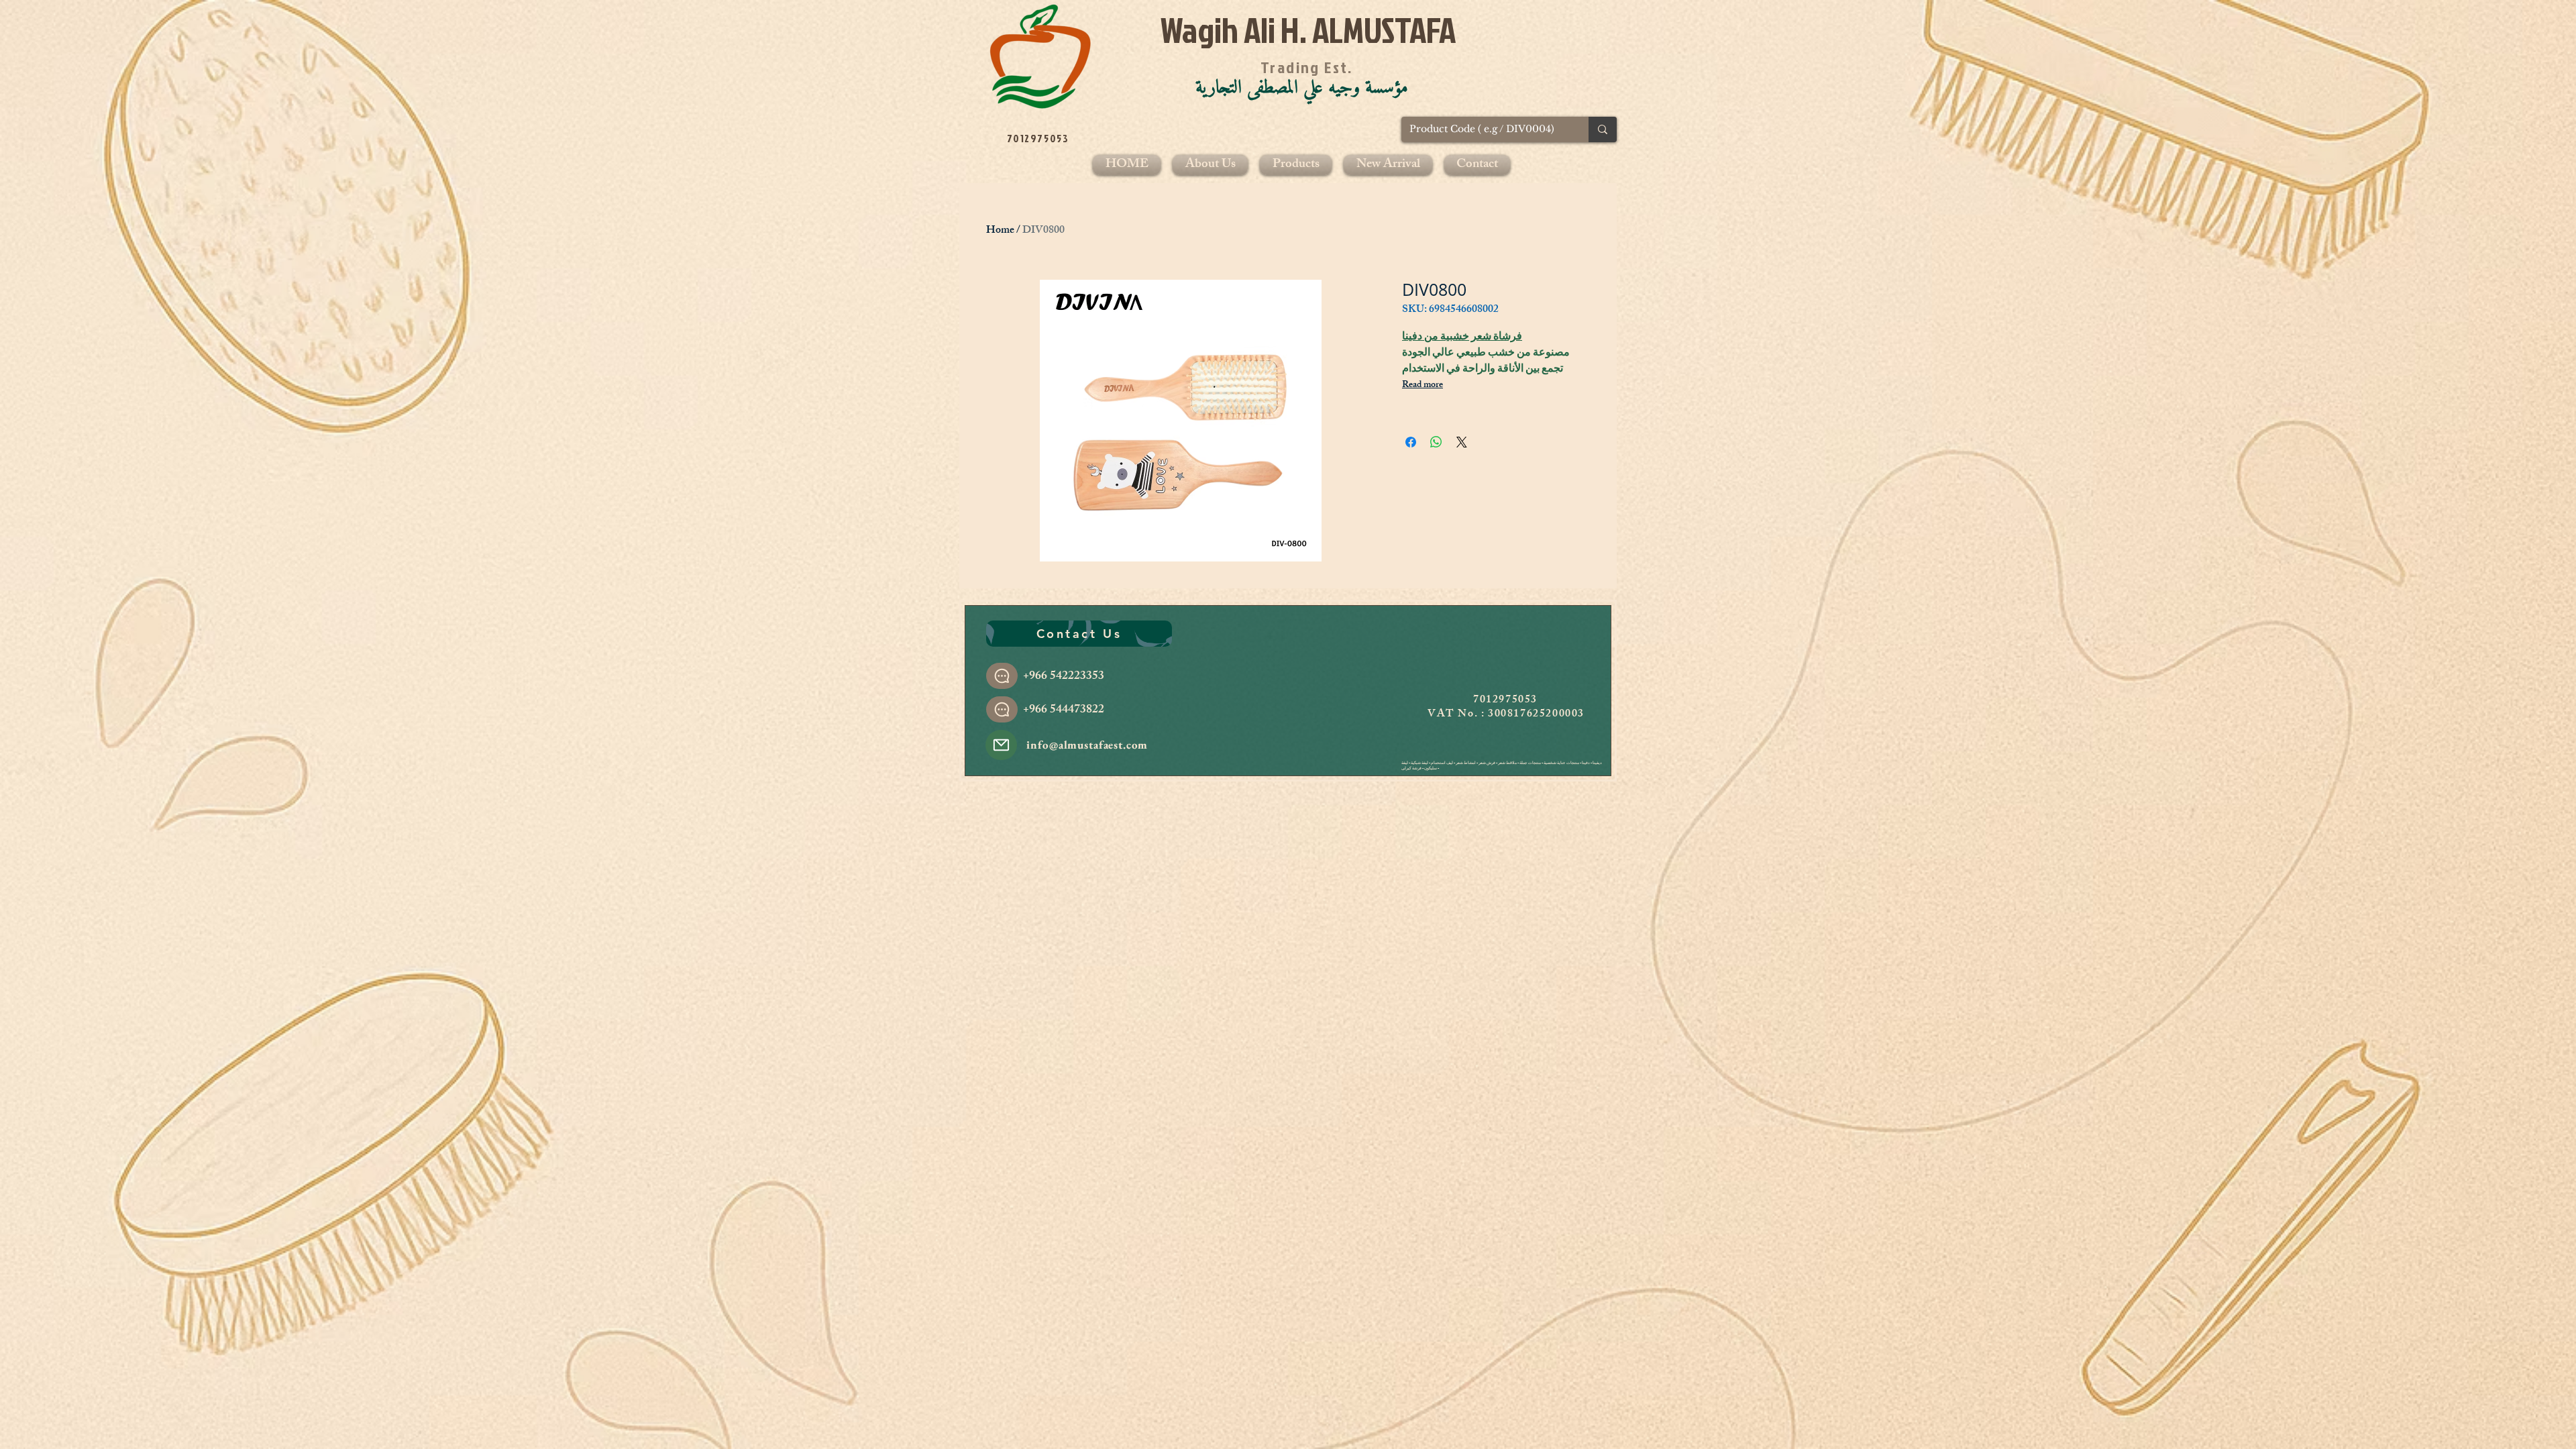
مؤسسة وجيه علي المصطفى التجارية (1302, 88)
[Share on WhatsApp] (1436, 442)
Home (1000, 231)
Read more (1423, 386)
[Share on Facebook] (1411, 442)
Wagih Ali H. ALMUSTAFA (1308, 30)
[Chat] (1002, 676)
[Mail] (1001, 745)
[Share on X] (1462, 442)
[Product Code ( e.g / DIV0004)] (1603, 129)
